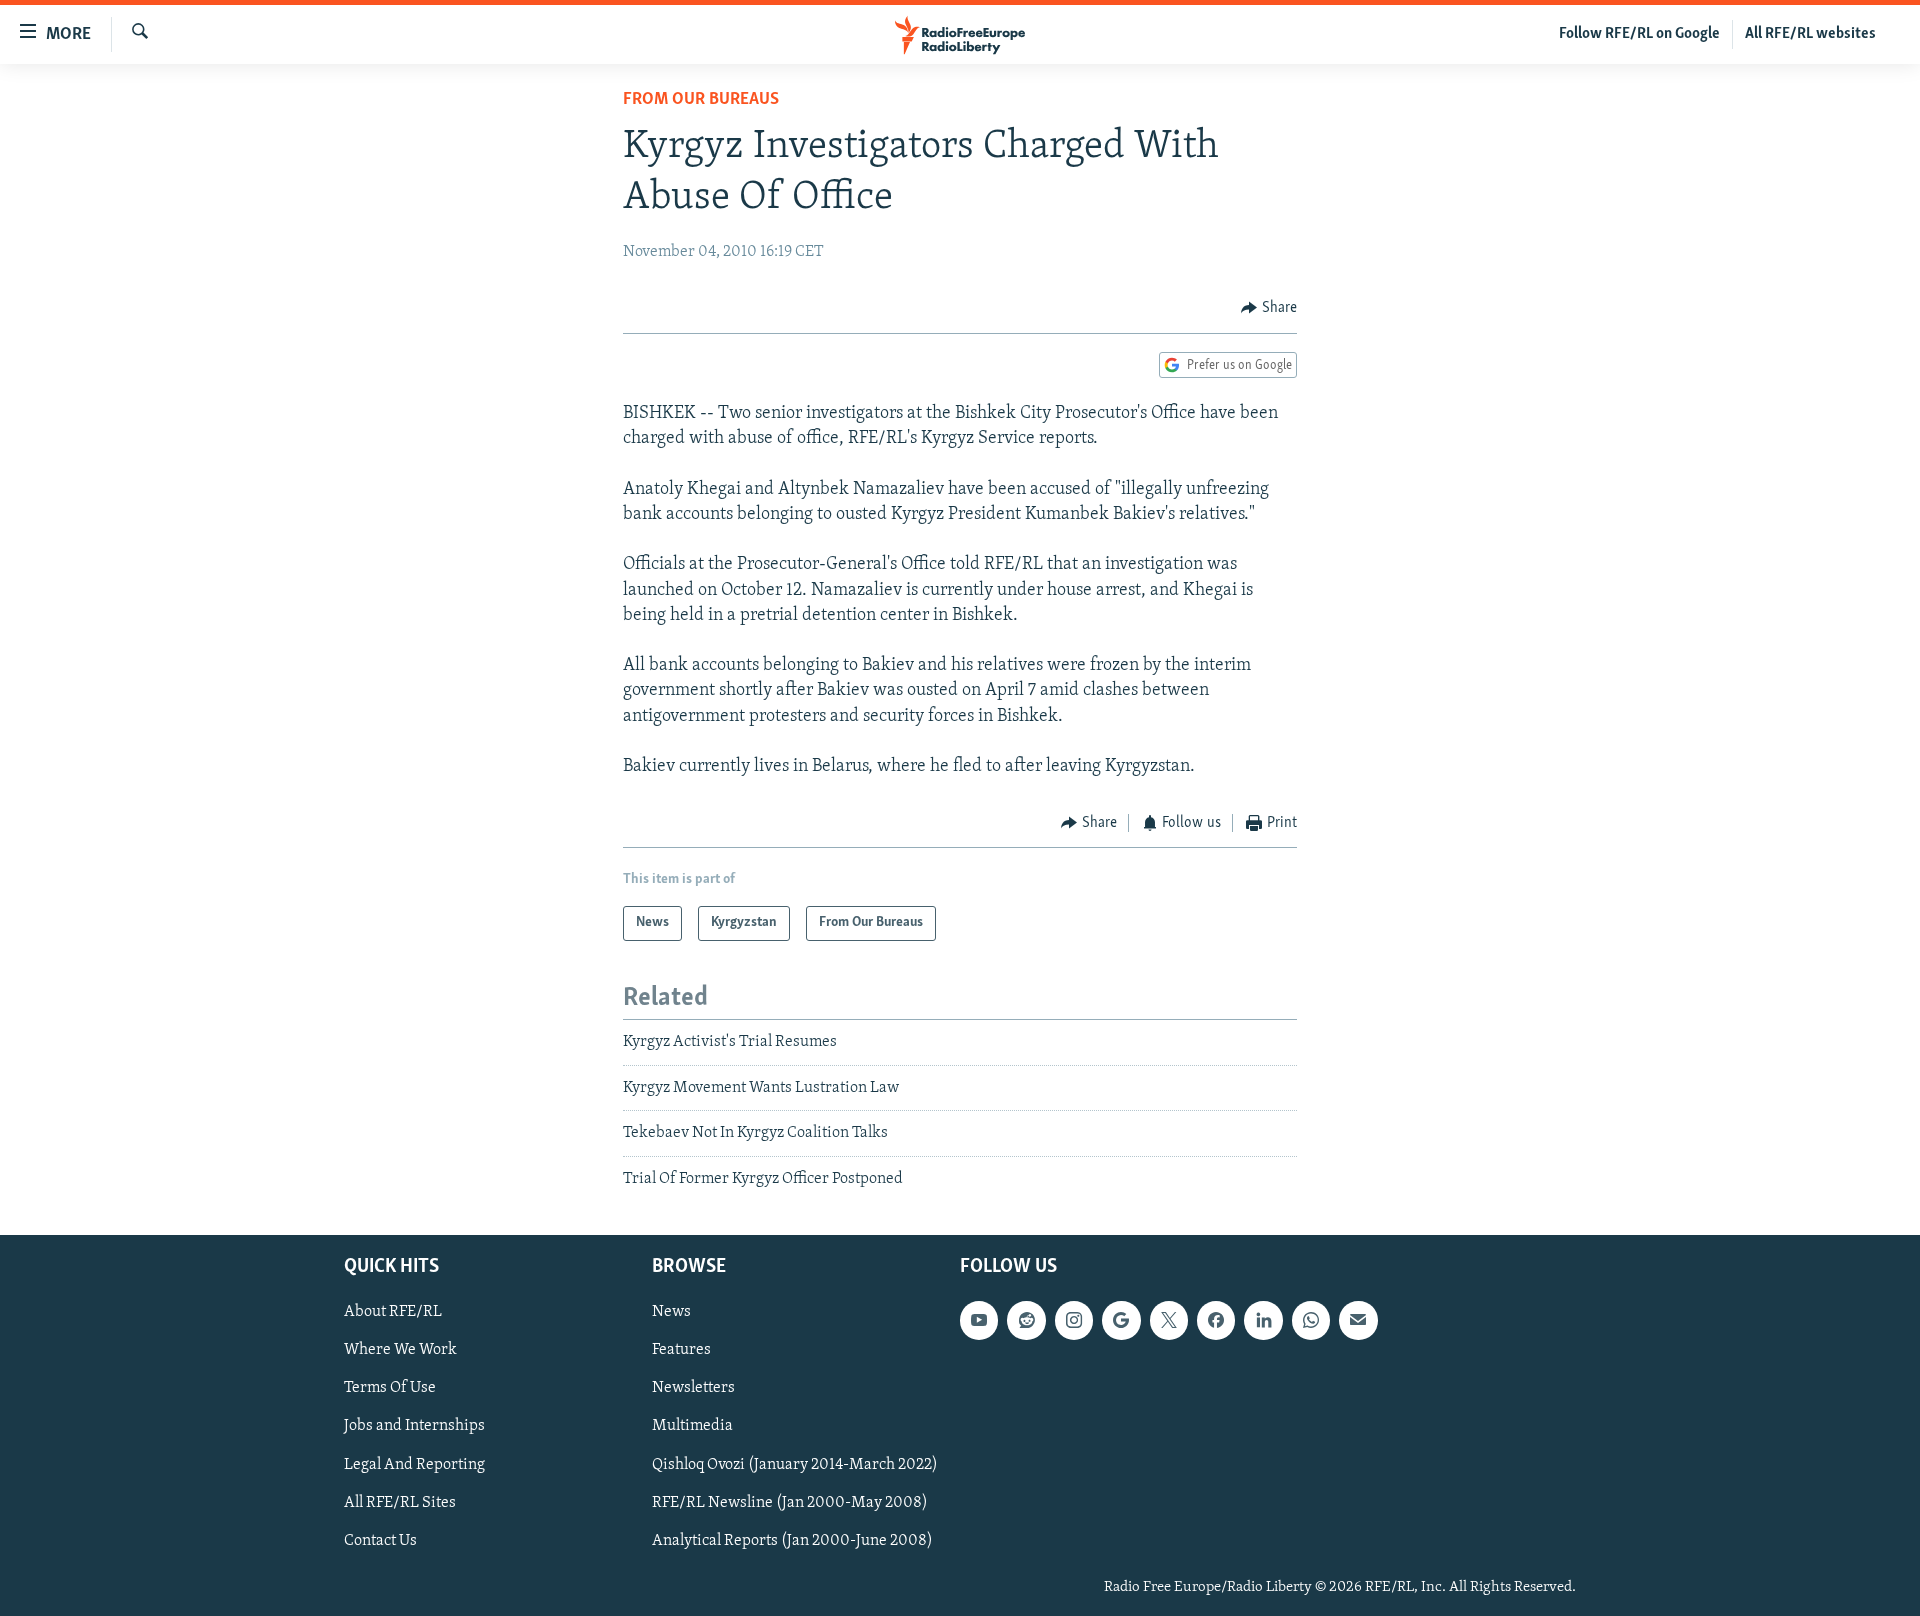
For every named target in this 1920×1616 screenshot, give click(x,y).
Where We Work (400, 1350)
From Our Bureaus (701, 100)
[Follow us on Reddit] (1026, 1320)
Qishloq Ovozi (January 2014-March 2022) (795, 1465)
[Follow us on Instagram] (1074, 1320)
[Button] (1269, 308)
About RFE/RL (393, 1312)
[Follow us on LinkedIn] (1263, 1320)
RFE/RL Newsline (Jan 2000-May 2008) (790, 1503)
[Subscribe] (1358, 1320)
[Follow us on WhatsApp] (1311, 1320)
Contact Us (380, 1541)
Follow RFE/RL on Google (1639, 34)
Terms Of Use (390, 1388)
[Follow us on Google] (1121, 1320)
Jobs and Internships (414, 1427)
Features (681, 1350)
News (671, 1312)
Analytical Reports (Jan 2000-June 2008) (792, 1541)
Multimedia (692, 1427)
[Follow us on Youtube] (979, 1320)
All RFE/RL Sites (400, 1503)
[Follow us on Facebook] (1216, 1320)
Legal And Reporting (414, 1465)
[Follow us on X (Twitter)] (1169, 1320)
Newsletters (693, 1388)
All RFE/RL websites (1810, 34)
